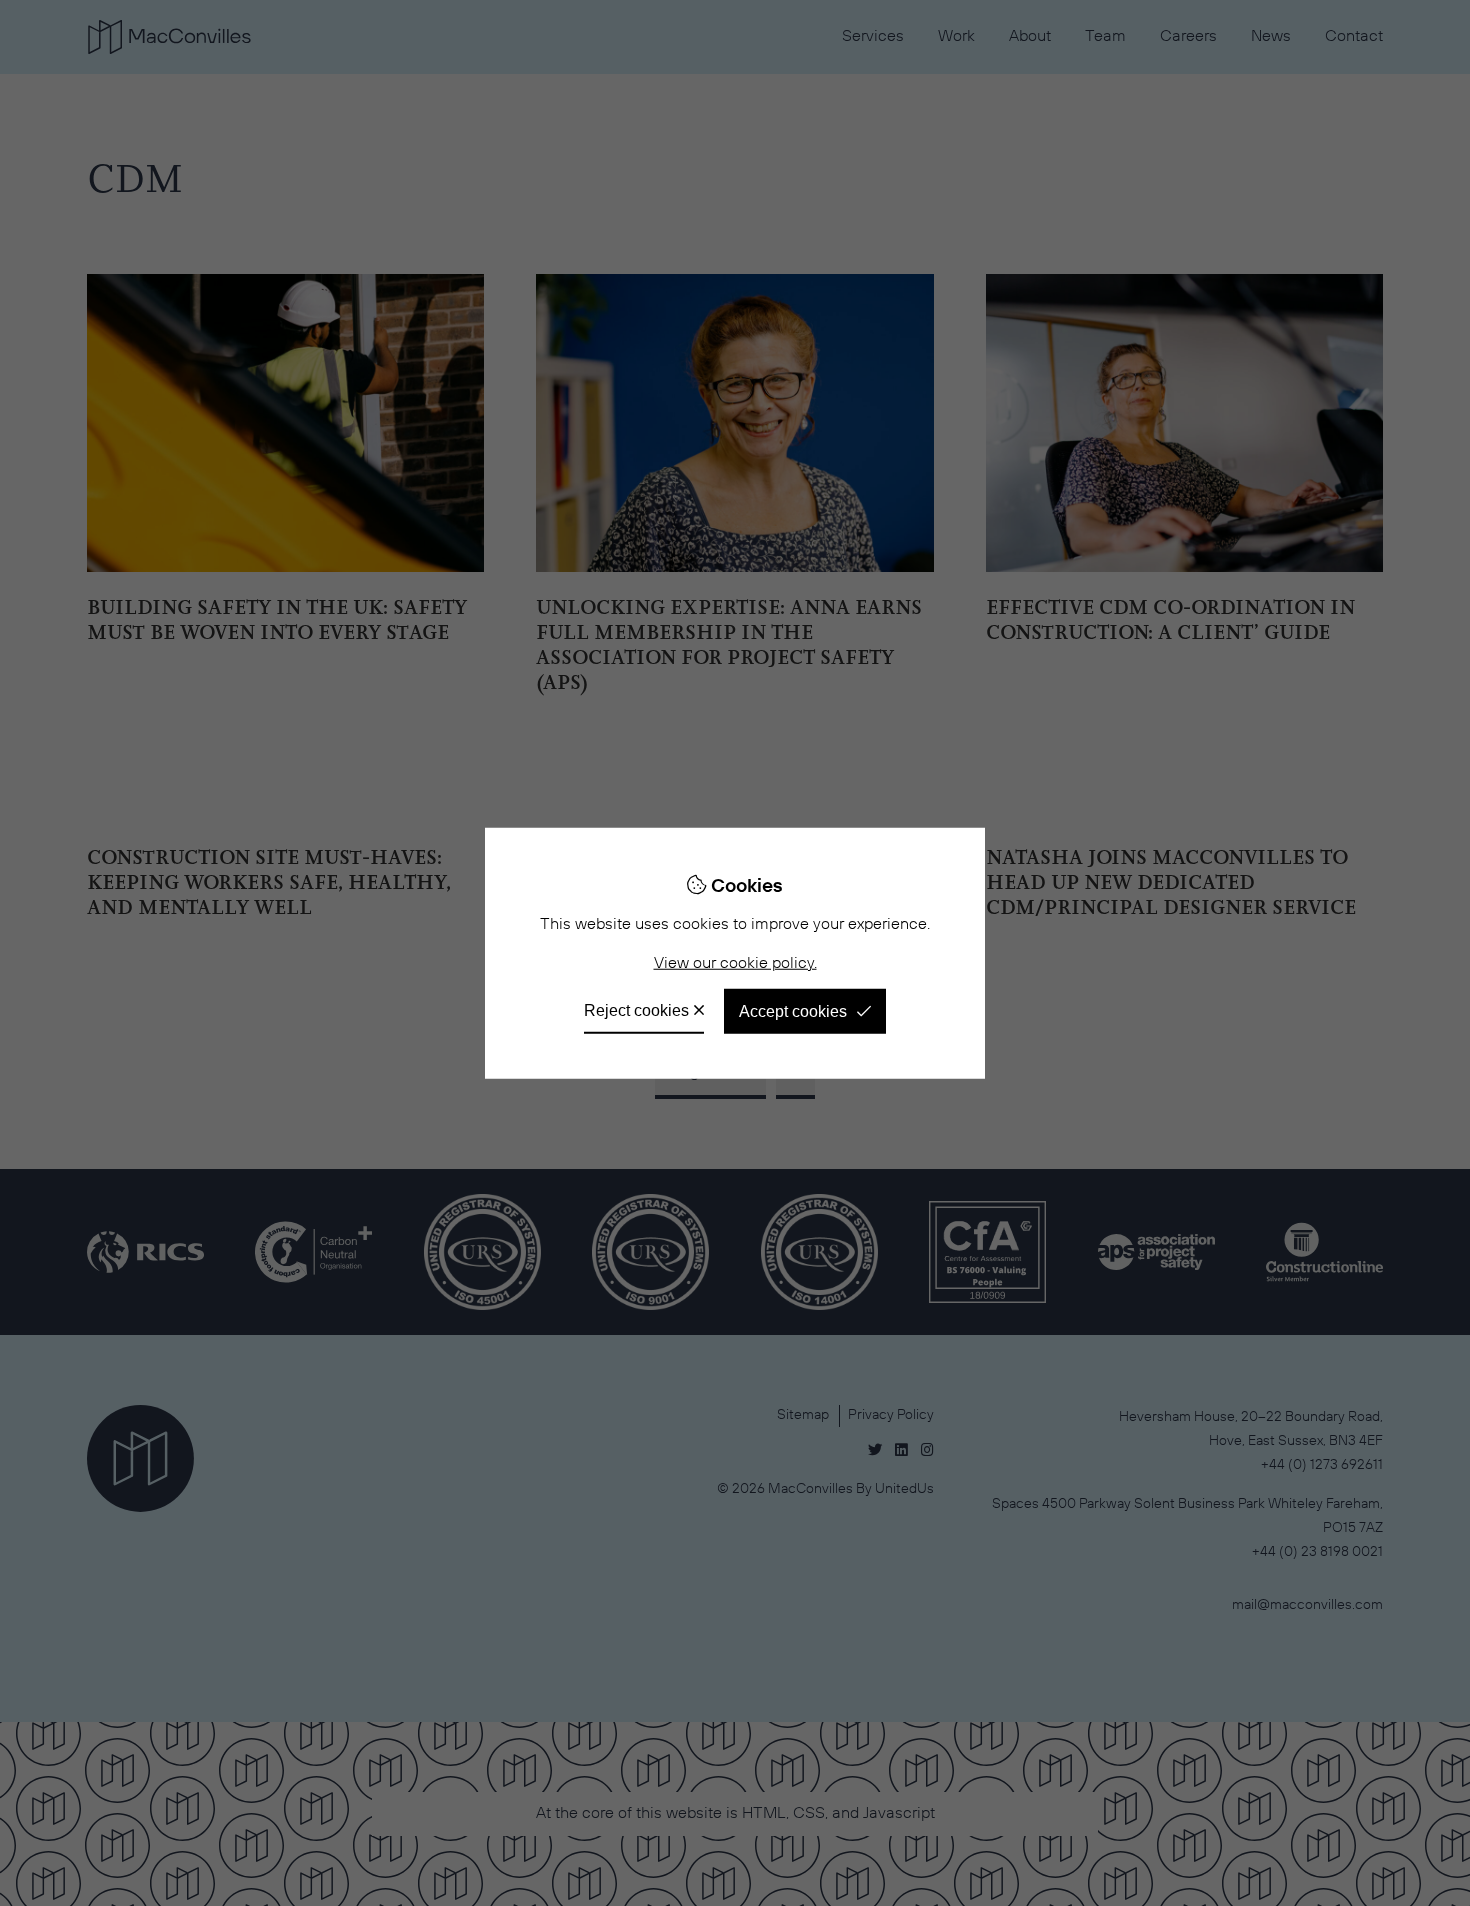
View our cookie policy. (735, 963)
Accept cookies (793, 1010)
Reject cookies (636, 1009)
